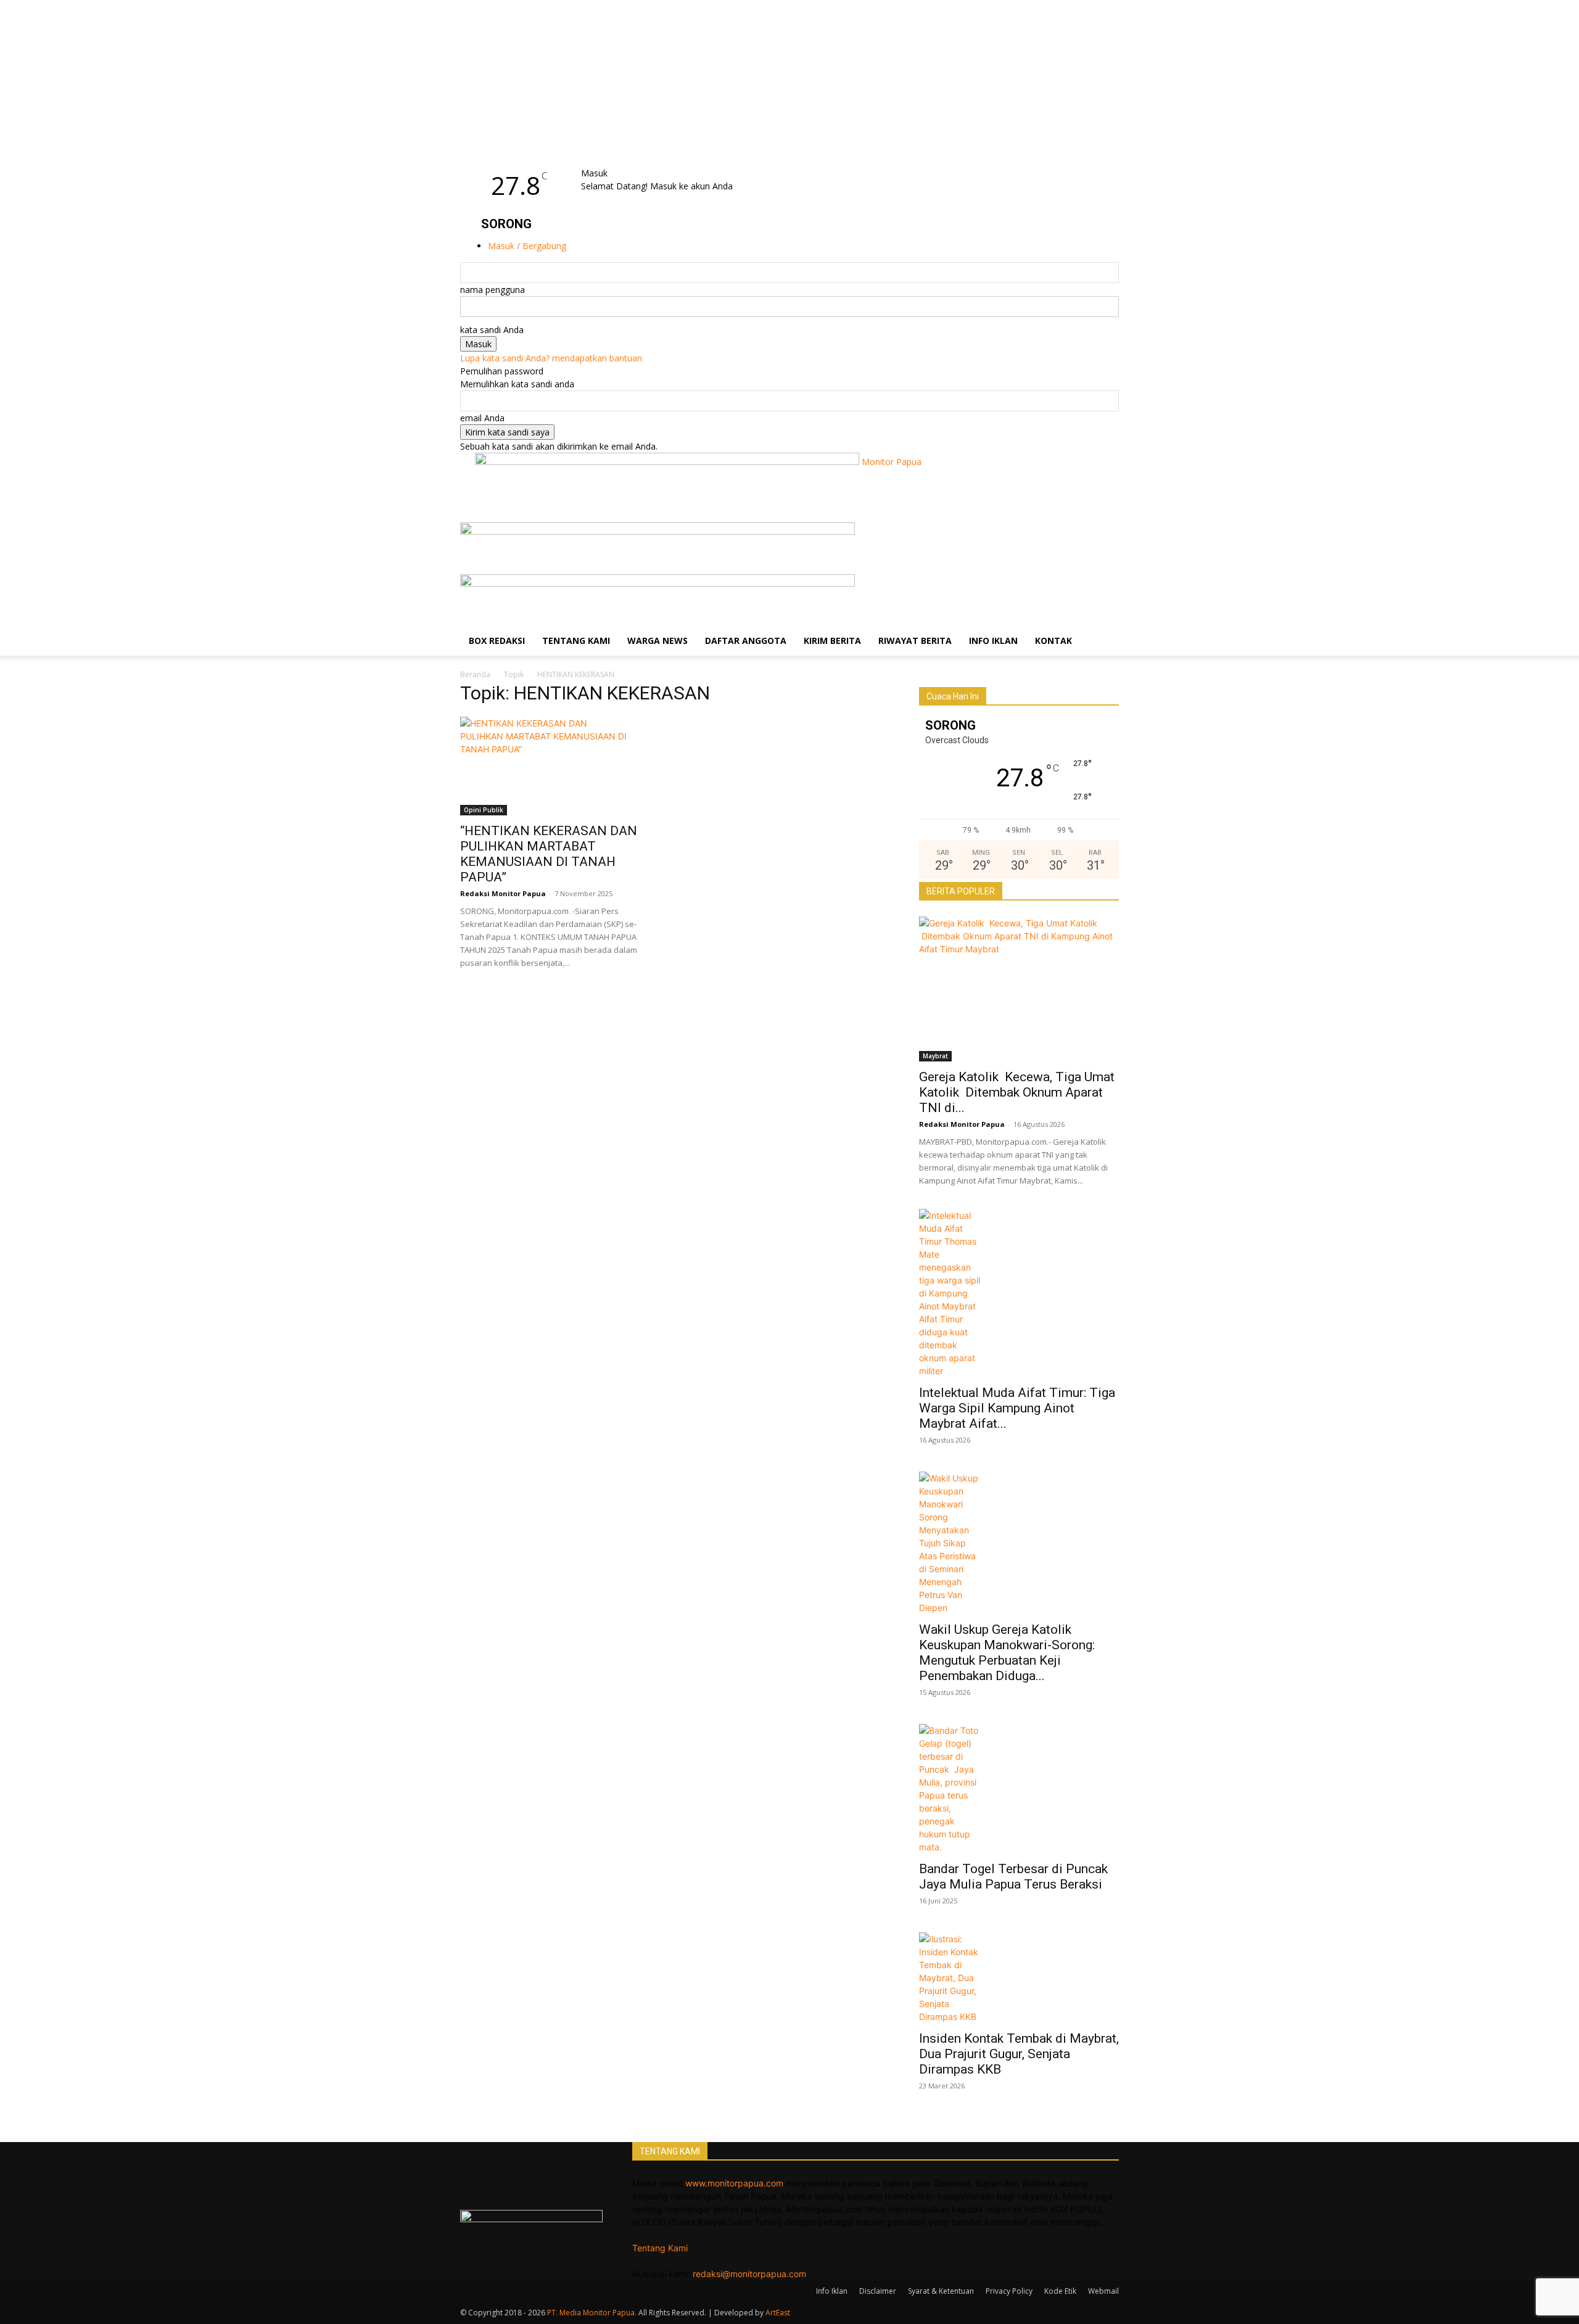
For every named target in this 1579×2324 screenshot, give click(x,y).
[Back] (614, 160)
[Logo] (658, 531)
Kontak (1053, 641)
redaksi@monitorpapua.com (749, 2274)
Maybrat (935, 1056)
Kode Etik (1060, 2291)
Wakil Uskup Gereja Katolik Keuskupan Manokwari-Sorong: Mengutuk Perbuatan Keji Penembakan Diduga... (1008, 1653)
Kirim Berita (832, 641)
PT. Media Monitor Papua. (592, 2313)
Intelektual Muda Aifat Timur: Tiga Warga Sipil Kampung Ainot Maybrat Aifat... (1017, 1408)
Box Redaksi (497, 641)
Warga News (658, 641)
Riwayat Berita (915, 641)
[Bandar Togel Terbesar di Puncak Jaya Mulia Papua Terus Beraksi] (1019, 1789)
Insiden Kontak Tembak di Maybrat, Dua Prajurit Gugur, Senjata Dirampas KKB (1019, 2054)
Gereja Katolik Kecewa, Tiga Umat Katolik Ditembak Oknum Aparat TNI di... (1017, 1092)
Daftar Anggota (746, 641)
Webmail (1103, 2291)
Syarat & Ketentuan (941, 2291)
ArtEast (778, 2313)
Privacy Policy (1009, 2291)
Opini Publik (484, 810)
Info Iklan (993, 641)
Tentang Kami (576, 641)
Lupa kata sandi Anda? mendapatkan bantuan (551, 358)
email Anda (482, 418)
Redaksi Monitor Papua (503, 893)
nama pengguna (493, 290)
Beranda (475, 674)
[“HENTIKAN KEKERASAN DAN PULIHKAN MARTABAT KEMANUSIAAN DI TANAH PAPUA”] (560, 766)
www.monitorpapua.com (734, 2183)
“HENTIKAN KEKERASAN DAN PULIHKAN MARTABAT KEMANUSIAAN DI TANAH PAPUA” (549, 854)
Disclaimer (878, 2291)
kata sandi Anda (492, 330)
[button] (1104, 538)
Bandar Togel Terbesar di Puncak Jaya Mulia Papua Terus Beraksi (1015, 1877)
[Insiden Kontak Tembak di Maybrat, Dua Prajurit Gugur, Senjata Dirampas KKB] (1019, 1978)
